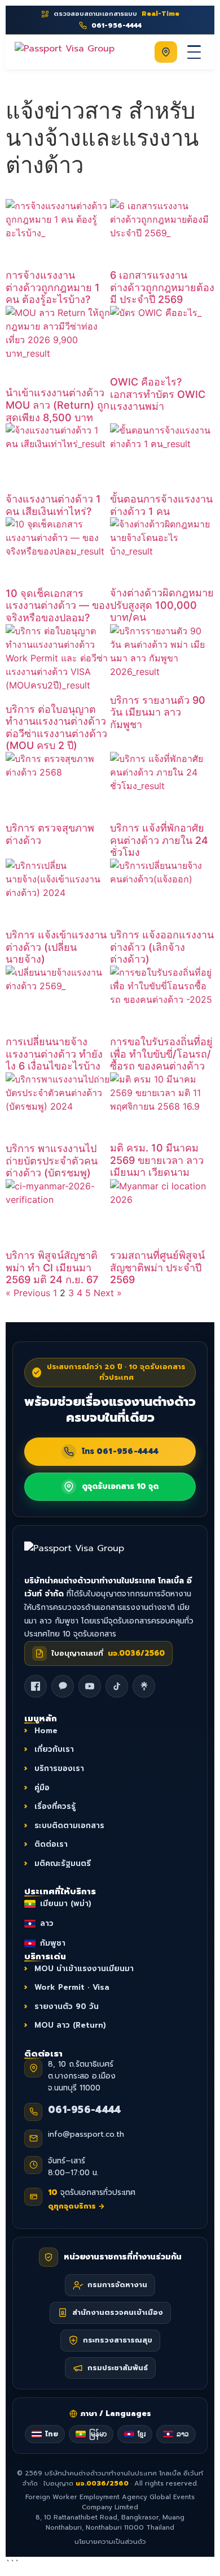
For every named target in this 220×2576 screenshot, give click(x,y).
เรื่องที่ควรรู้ (55, 1806)
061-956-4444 (85, 2110)
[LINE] (63, 1686)
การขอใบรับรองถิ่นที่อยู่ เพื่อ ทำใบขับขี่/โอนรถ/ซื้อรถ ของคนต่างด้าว (161, 1054)
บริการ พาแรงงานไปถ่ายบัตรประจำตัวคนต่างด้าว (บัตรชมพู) (52, 1161)
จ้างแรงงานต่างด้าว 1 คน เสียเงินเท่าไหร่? (53, 505)
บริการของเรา (59, 1768)
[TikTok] (117, 1686)
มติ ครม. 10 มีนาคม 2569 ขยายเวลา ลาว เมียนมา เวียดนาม (157, 1160)
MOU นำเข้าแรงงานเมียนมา (84, 1969)
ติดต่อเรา (51, 1844)
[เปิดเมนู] (194, 52)
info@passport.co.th (86, 2135)
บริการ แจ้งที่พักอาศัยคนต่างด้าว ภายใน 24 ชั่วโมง (159, 840)
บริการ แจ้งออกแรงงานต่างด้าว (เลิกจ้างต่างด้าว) (162, 947)
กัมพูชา (53, 1943)
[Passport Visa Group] (86, 1554)
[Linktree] (144, 1686)
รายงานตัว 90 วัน (67, 2006)
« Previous (28, 1293)
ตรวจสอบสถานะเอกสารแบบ (116, 14)
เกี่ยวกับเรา (54, 1749)
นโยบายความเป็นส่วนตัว (110, 2542)
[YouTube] (90, 1686)
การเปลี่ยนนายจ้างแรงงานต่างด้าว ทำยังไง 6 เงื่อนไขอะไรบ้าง (54, 1054)
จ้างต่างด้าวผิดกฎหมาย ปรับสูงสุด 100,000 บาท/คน (162, 605)
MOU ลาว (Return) (70, 2025)
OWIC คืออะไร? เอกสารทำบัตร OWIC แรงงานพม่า (158, 394)
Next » (108, 1293)
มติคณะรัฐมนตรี (63, 1863)
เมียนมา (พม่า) (66, 1904)
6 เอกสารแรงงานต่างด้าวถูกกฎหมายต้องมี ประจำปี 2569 (162, 287)
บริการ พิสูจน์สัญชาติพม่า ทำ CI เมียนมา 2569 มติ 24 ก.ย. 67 (52, 1267)
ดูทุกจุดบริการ (76, 2206)
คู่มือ (42, 1787)
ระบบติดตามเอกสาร (69, 1826)
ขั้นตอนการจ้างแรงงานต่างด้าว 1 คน (161, 505)
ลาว (47, 1923)
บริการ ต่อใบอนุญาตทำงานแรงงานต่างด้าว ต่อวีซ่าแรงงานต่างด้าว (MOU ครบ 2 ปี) (56, 728)
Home (46, 1731)
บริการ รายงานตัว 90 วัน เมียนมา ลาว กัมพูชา (158, 712)
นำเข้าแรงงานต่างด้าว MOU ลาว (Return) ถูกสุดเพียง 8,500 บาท (58, 405)
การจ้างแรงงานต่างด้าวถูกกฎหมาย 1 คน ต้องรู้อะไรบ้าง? (53, 287)
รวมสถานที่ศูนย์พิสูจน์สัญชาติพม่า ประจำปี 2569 (157, 1267)
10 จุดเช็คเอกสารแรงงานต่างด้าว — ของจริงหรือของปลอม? (58, 605)
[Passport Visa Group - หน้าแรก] (65, 52)
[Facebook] (36, 1686)
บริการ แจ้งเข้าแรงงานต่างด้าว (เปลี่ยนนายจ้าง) (56, 947)
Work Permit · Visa (72, 1987)
